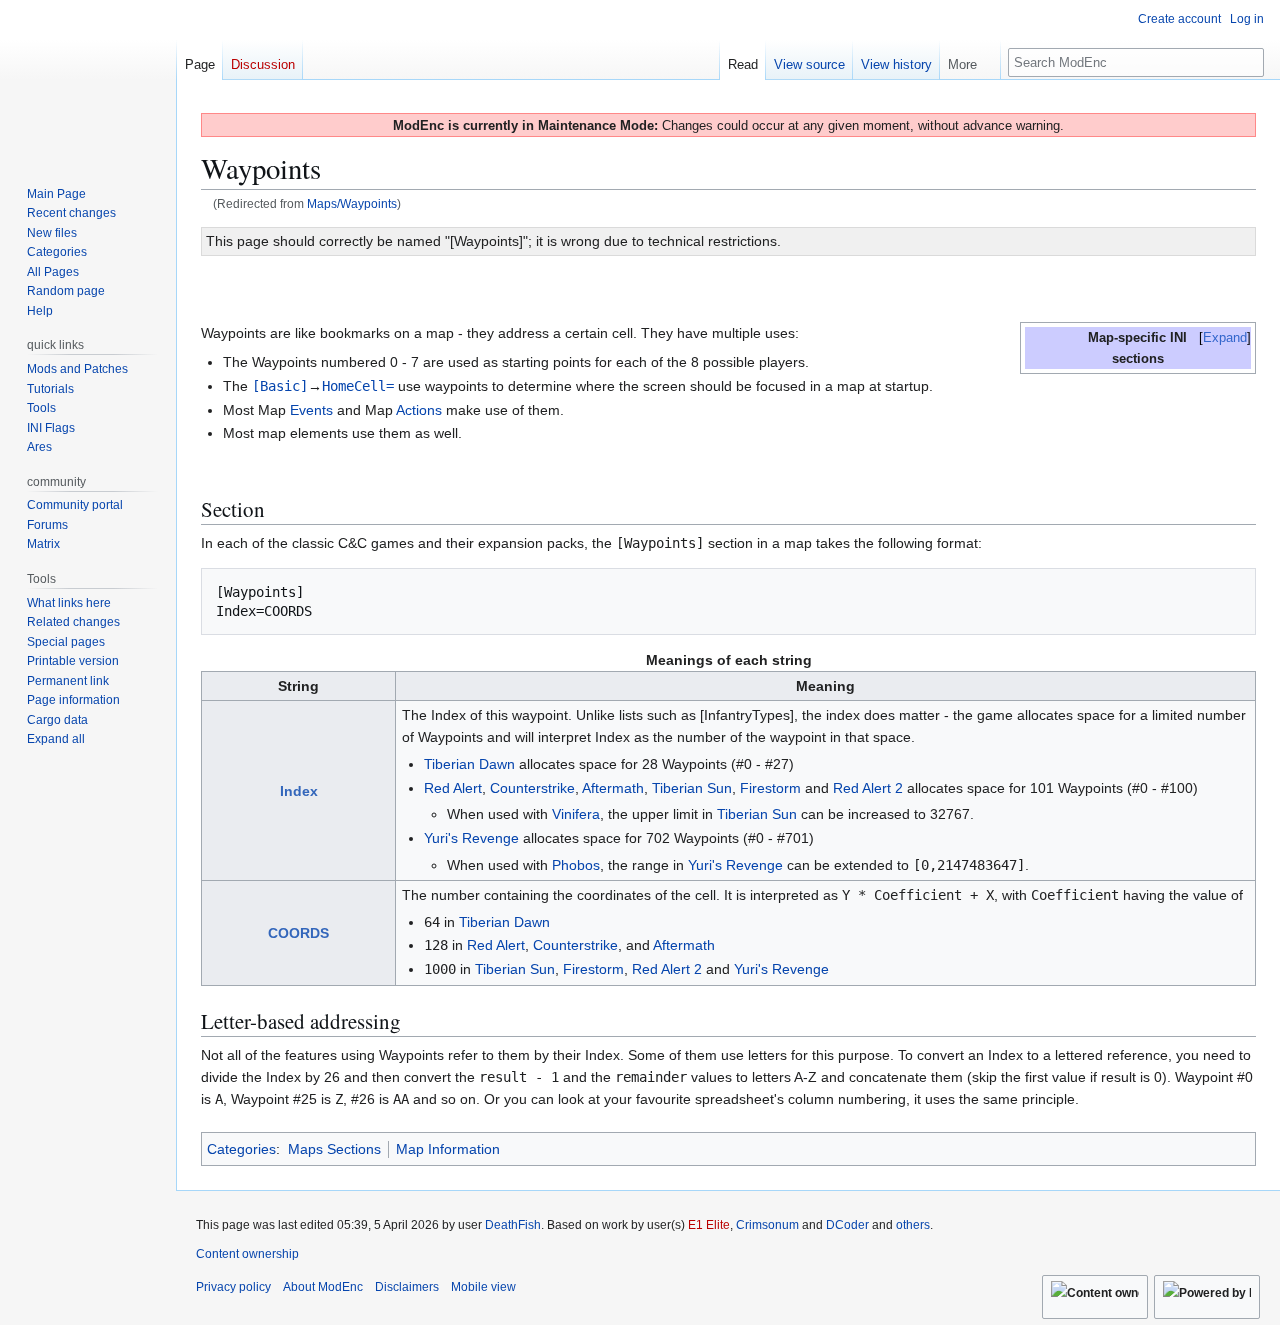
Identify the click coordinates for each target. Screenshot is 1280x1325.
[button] (970, 60)
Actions (419, 410)
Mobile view (483, 1287)
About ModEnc (323, 1287)
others (913, 1225)
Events (311, 410)
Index (299, 791)
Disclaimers (407, 1287)
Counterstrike (532, 788)
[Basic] (280, 386)
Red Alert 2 (868, 788)
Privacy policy (233, 1287)
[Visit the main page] (88, 80)
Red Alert (453, 788)
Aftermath (613, 788)
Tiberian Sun (692, 788)
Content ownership (247, 1254)
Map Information (448, 1149)
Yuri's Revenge (471, 838)
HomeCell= (358, 386)
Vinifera (576, 814)
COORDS (298, 933)
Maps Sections (334, 1149)
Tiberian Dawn (469, 764)
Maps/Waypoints (352, 203)
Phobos (576, 865)
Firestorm (770, 788)
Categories (241, 1149)
